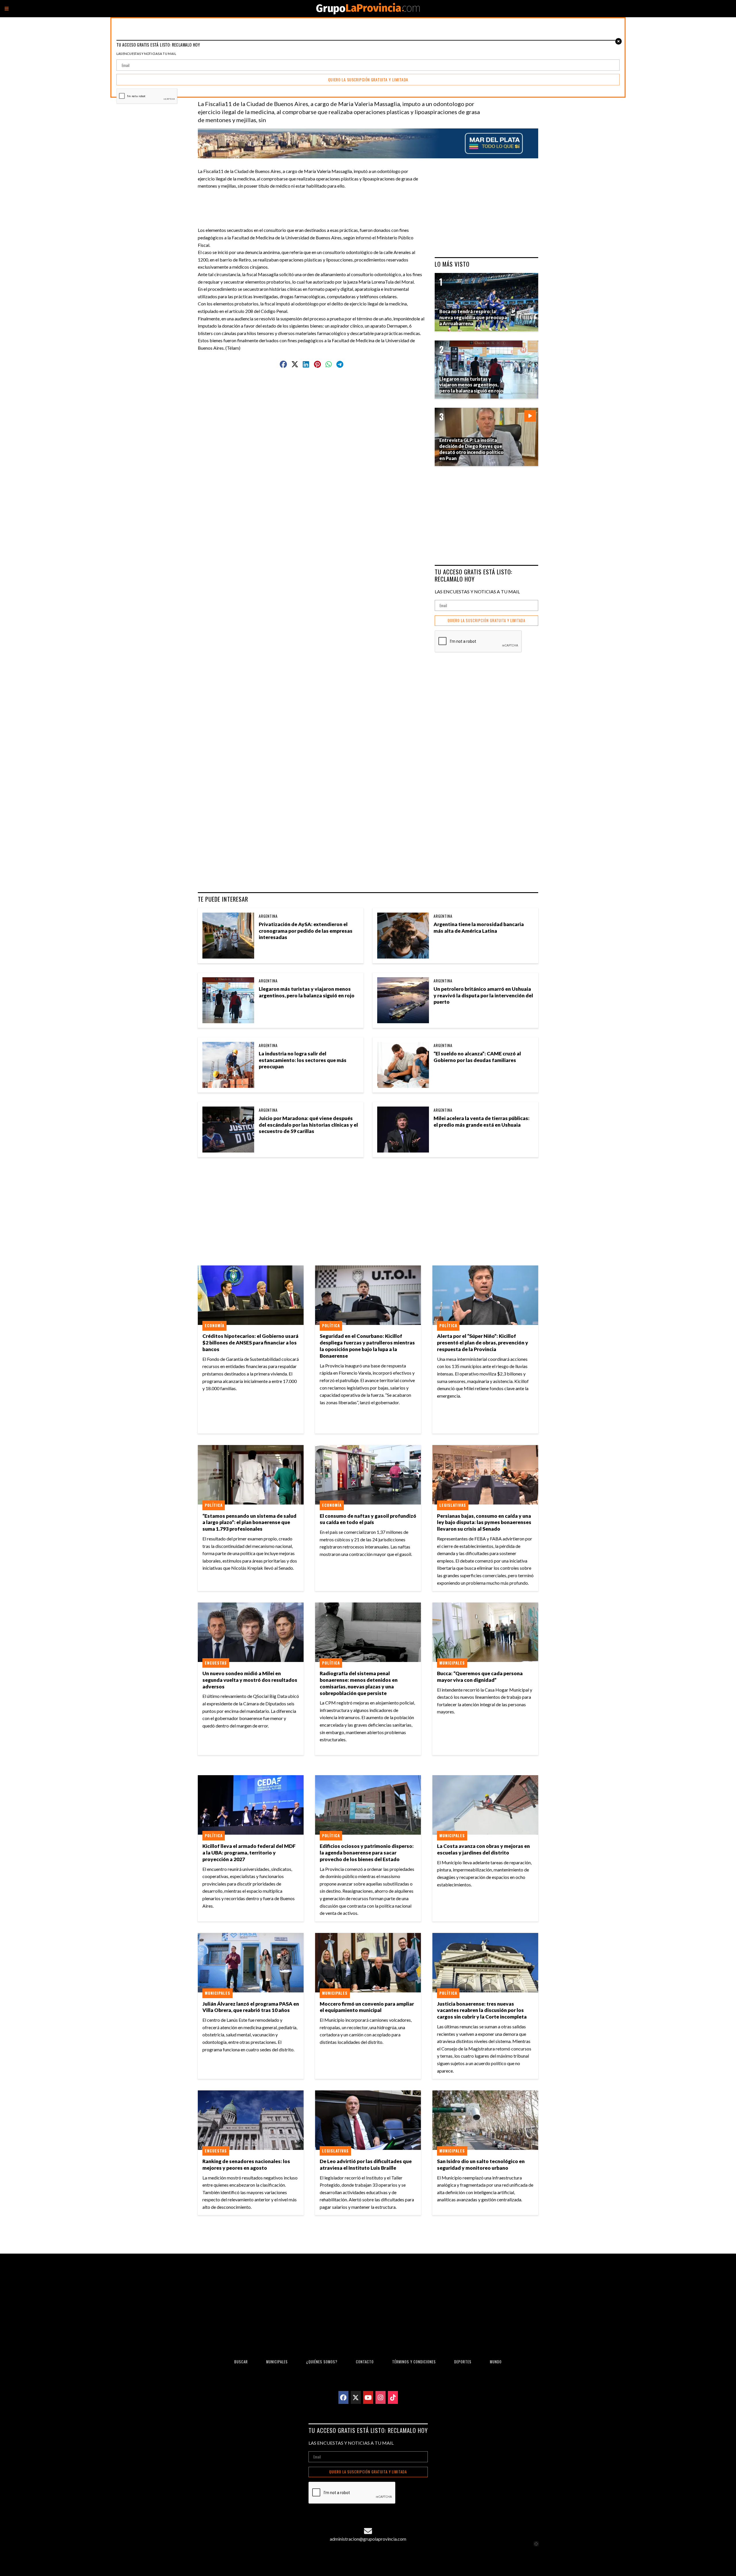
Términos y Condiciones (414, 2362)
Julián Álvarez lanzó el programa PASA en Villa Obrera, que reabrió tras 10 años (251, 2007)
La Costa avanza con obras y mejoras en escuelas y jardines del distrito (483, 1849)
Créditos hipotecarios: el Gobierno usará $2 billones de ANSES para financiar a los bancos (250, 1343)
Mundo (496, 2362)
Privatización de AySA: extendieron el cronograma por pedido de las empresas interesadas (306, 931)
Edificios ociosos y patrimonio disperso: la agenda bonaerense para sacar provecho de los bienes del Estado (367, 1853)
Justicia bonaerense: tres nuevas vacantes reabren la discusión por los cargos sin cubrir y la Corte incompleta (482, 2010)
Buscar (241, 2362)
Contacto (365, 2362)
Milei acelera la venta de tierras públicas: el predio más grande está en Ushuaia (482, 1121)
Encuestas (216, 1663)
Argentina (268, 916)
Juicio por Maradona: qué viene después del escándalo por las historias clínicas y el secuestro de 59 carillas (308, 1125)
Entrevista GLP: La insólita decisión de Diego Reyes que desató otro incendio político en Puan (471, 449)
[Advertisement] (314, 203)
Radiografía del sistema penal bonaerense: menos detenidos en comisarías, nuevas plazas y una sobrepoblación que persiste (359, 1683)
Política (331, 1325)
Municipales (452, 1663)
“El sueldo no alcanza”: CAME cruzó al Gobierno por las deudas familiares (477, 1057)
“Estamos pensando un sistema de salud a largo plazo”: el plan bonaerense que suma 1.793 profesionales (249, 1522)
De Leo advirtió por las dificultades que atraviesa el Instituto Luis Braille (366, 2165)
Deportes (463, 2362)
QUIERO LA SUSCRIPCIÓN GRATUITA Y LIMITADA (486, 621)
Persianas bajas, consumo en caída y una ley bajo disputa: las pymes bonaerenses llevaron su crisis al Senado (484, 1522)
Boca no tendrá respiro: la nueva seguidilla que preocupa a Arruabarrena (473, 317)
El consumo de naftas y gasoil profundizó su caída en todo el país (368, 1519)
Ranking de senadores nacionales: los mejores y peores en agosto (246, 2165)
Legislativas (453, 1505)
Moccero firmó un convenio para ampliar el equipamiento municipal (367, 2007)
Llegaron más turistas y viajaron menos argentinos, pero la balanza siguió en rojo (307, 992)
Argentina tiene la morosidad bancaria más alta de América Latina (479, 928)
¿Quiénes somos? (322, 2362)
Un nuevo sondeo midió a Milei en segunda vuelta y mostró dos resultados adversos (250, 1680)
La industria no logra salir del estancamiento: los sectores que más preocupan (303, 1060)
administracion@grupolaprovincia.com (368, 2539)
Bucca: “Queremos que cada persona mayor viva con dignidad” (480, 1677)
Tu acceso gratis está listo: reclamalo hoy (474, 575)
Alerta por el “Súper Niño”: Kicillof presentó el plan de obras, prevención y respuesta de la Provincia (483, 1343)
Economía (214, 1325)
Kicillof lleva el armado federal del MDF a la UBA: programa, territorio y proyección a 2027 (249, 1853)
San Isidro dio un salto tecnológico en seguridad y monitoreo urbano (481, 2165)
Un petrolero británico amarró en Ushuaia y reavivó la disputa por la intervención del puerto (483, 995)
